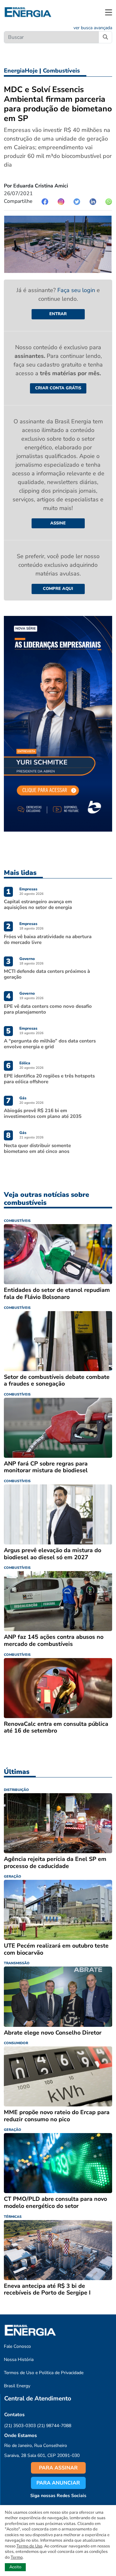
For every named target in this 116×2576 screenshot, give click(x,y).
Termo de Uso (29, 2546)
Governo (27, 959)
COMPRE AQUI (58, 589)
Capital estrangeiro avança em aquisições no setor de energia (38, 904)
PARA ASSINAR (58, 2468)
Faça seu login (77, 290)
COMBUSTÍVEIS (17, 1221)
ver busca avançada (93, 28)
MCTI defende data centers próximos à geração (47, 974)
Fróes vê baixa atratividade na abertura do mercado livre (48, 939)
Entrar (58, 314)
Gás (23, 1098)
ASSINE (58, 523)
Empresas (28, 889)
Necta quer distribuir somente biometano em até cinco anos (37, 1148)
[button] (109, 12)
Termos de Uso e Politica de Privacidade (44, 2373)
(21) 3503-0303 (20, 2426)
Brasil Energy (17, 2386)
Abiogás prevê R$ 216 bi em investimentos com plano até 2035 (43, 1113)
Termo (17, 2557)
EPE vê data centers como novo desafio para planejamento (48, 1009)
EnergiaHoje (21, 71)
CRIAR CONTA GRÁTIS (58, 388)
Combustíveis (61, 71)
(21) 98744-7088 (54, 2426)
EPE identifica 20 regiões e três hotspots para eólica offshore (49, 1079)
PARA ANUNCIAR (58, 2483)
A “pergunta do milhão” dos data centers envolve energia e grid (50, 1044)
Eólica (25, 1063)
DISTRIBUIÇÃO (16, 1790)
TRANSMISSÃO (17, 1963)
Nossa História (19, 2360)
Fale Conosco (17, 2346)
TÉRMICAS (13, 2217)
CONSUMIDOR (16, 2043)
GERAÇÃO (13, 1876)
